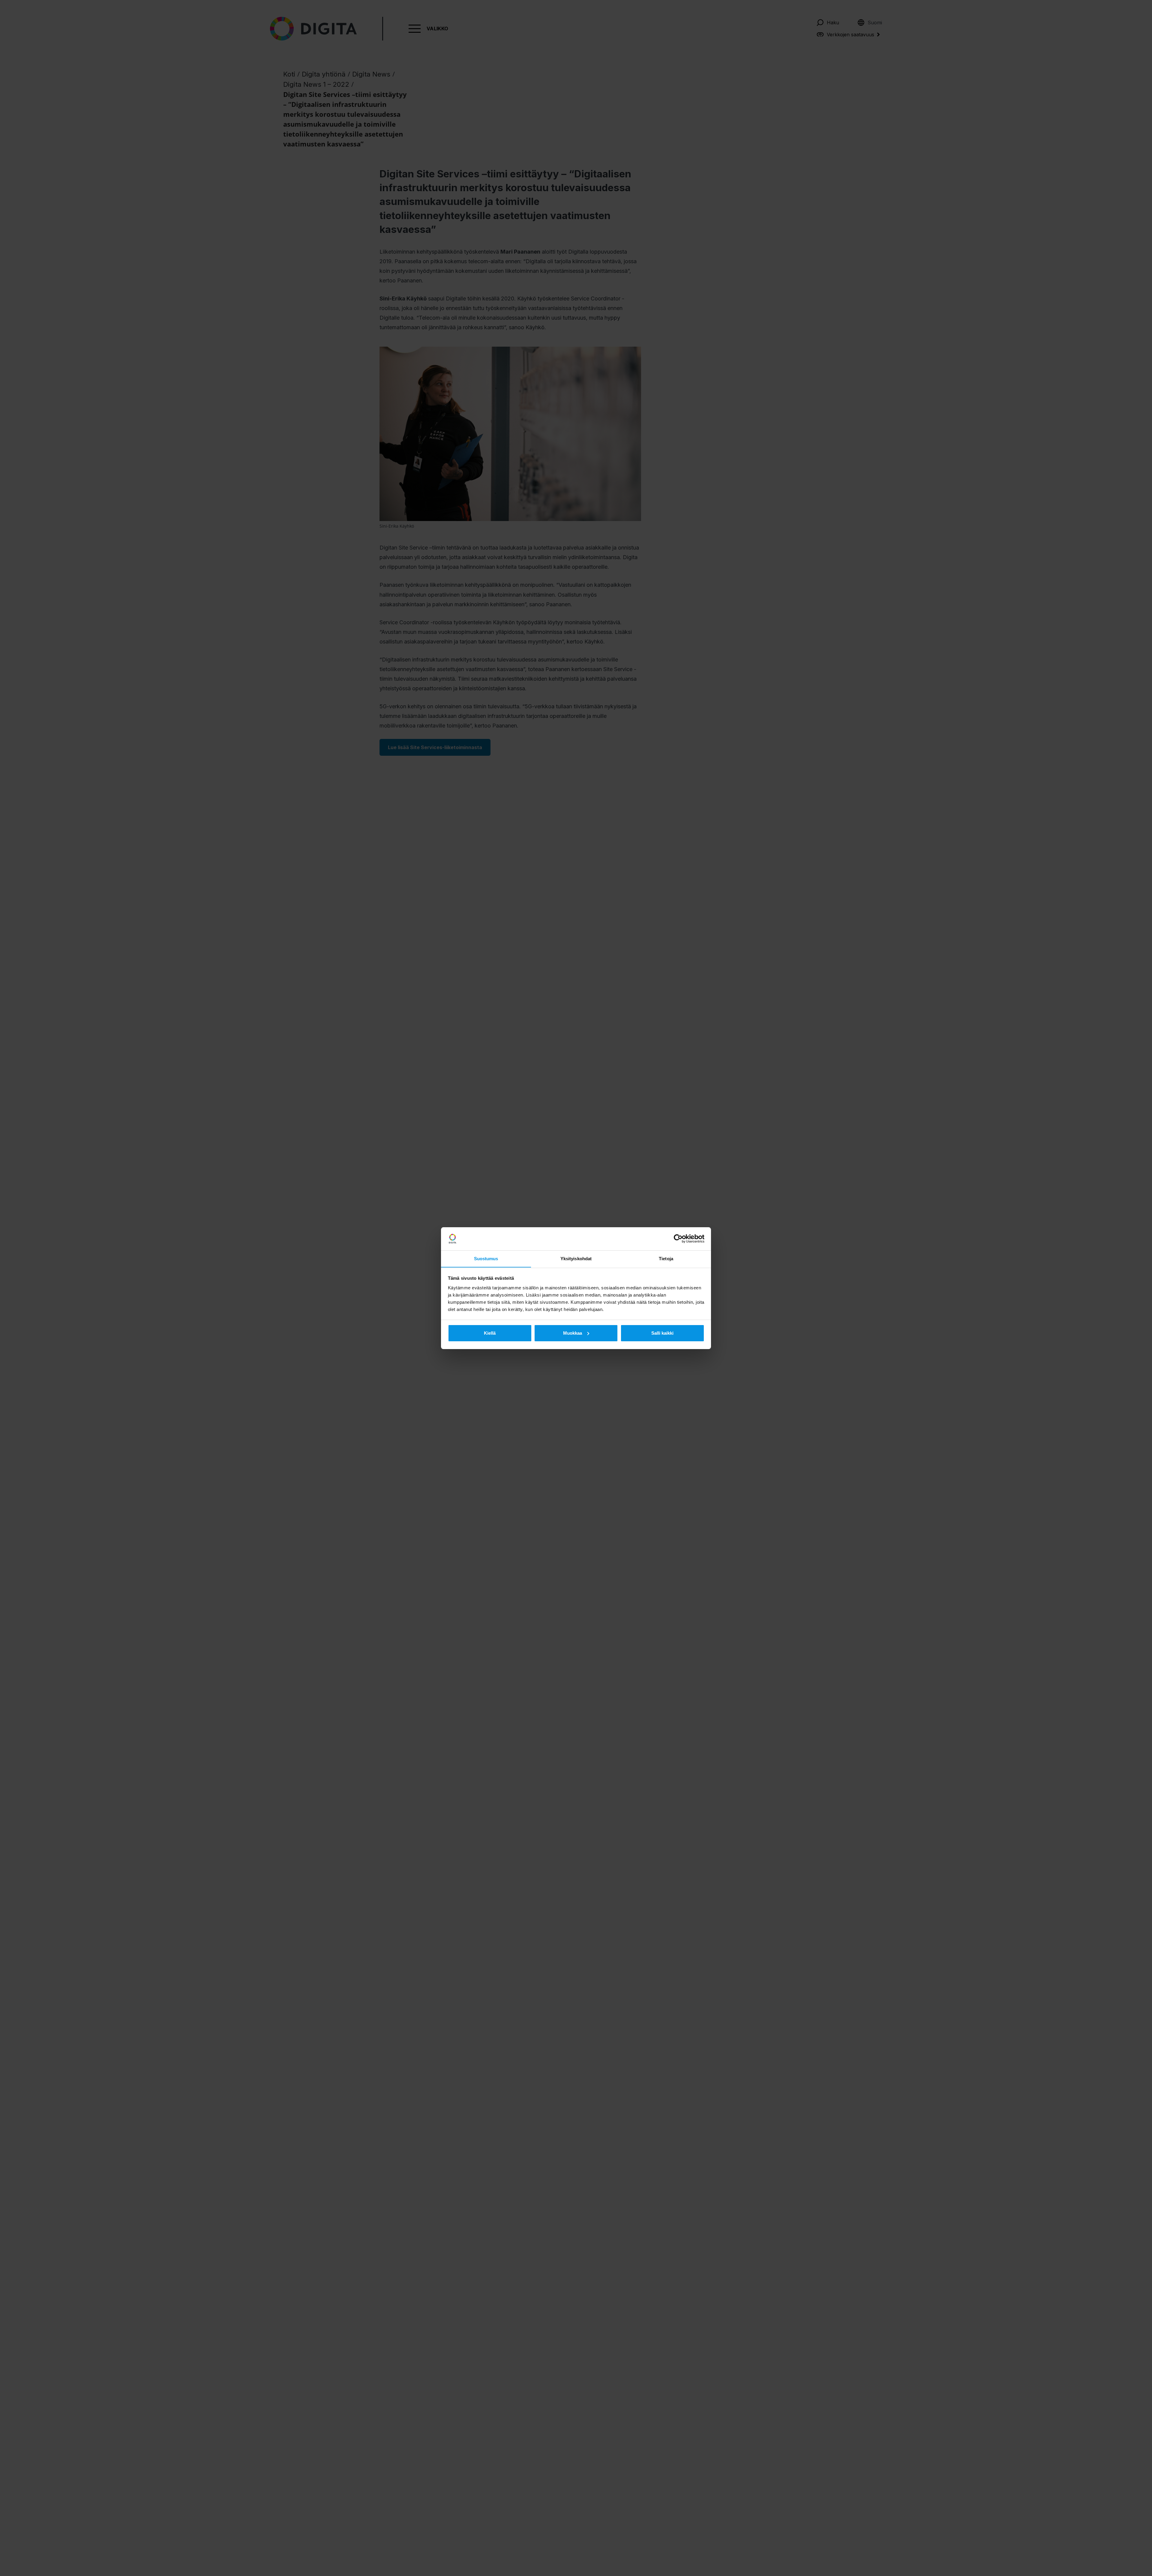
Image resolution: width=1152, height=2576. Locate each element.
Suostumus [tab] (486, 1258)
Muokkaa (573, 1333)
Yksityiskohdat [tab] (576, 1258)
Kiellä (490, 1333)
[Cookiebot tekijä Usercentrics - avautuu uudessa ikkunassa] (678, 1239)
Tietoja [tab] (666, 1258)
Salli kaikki (662, 1333)
